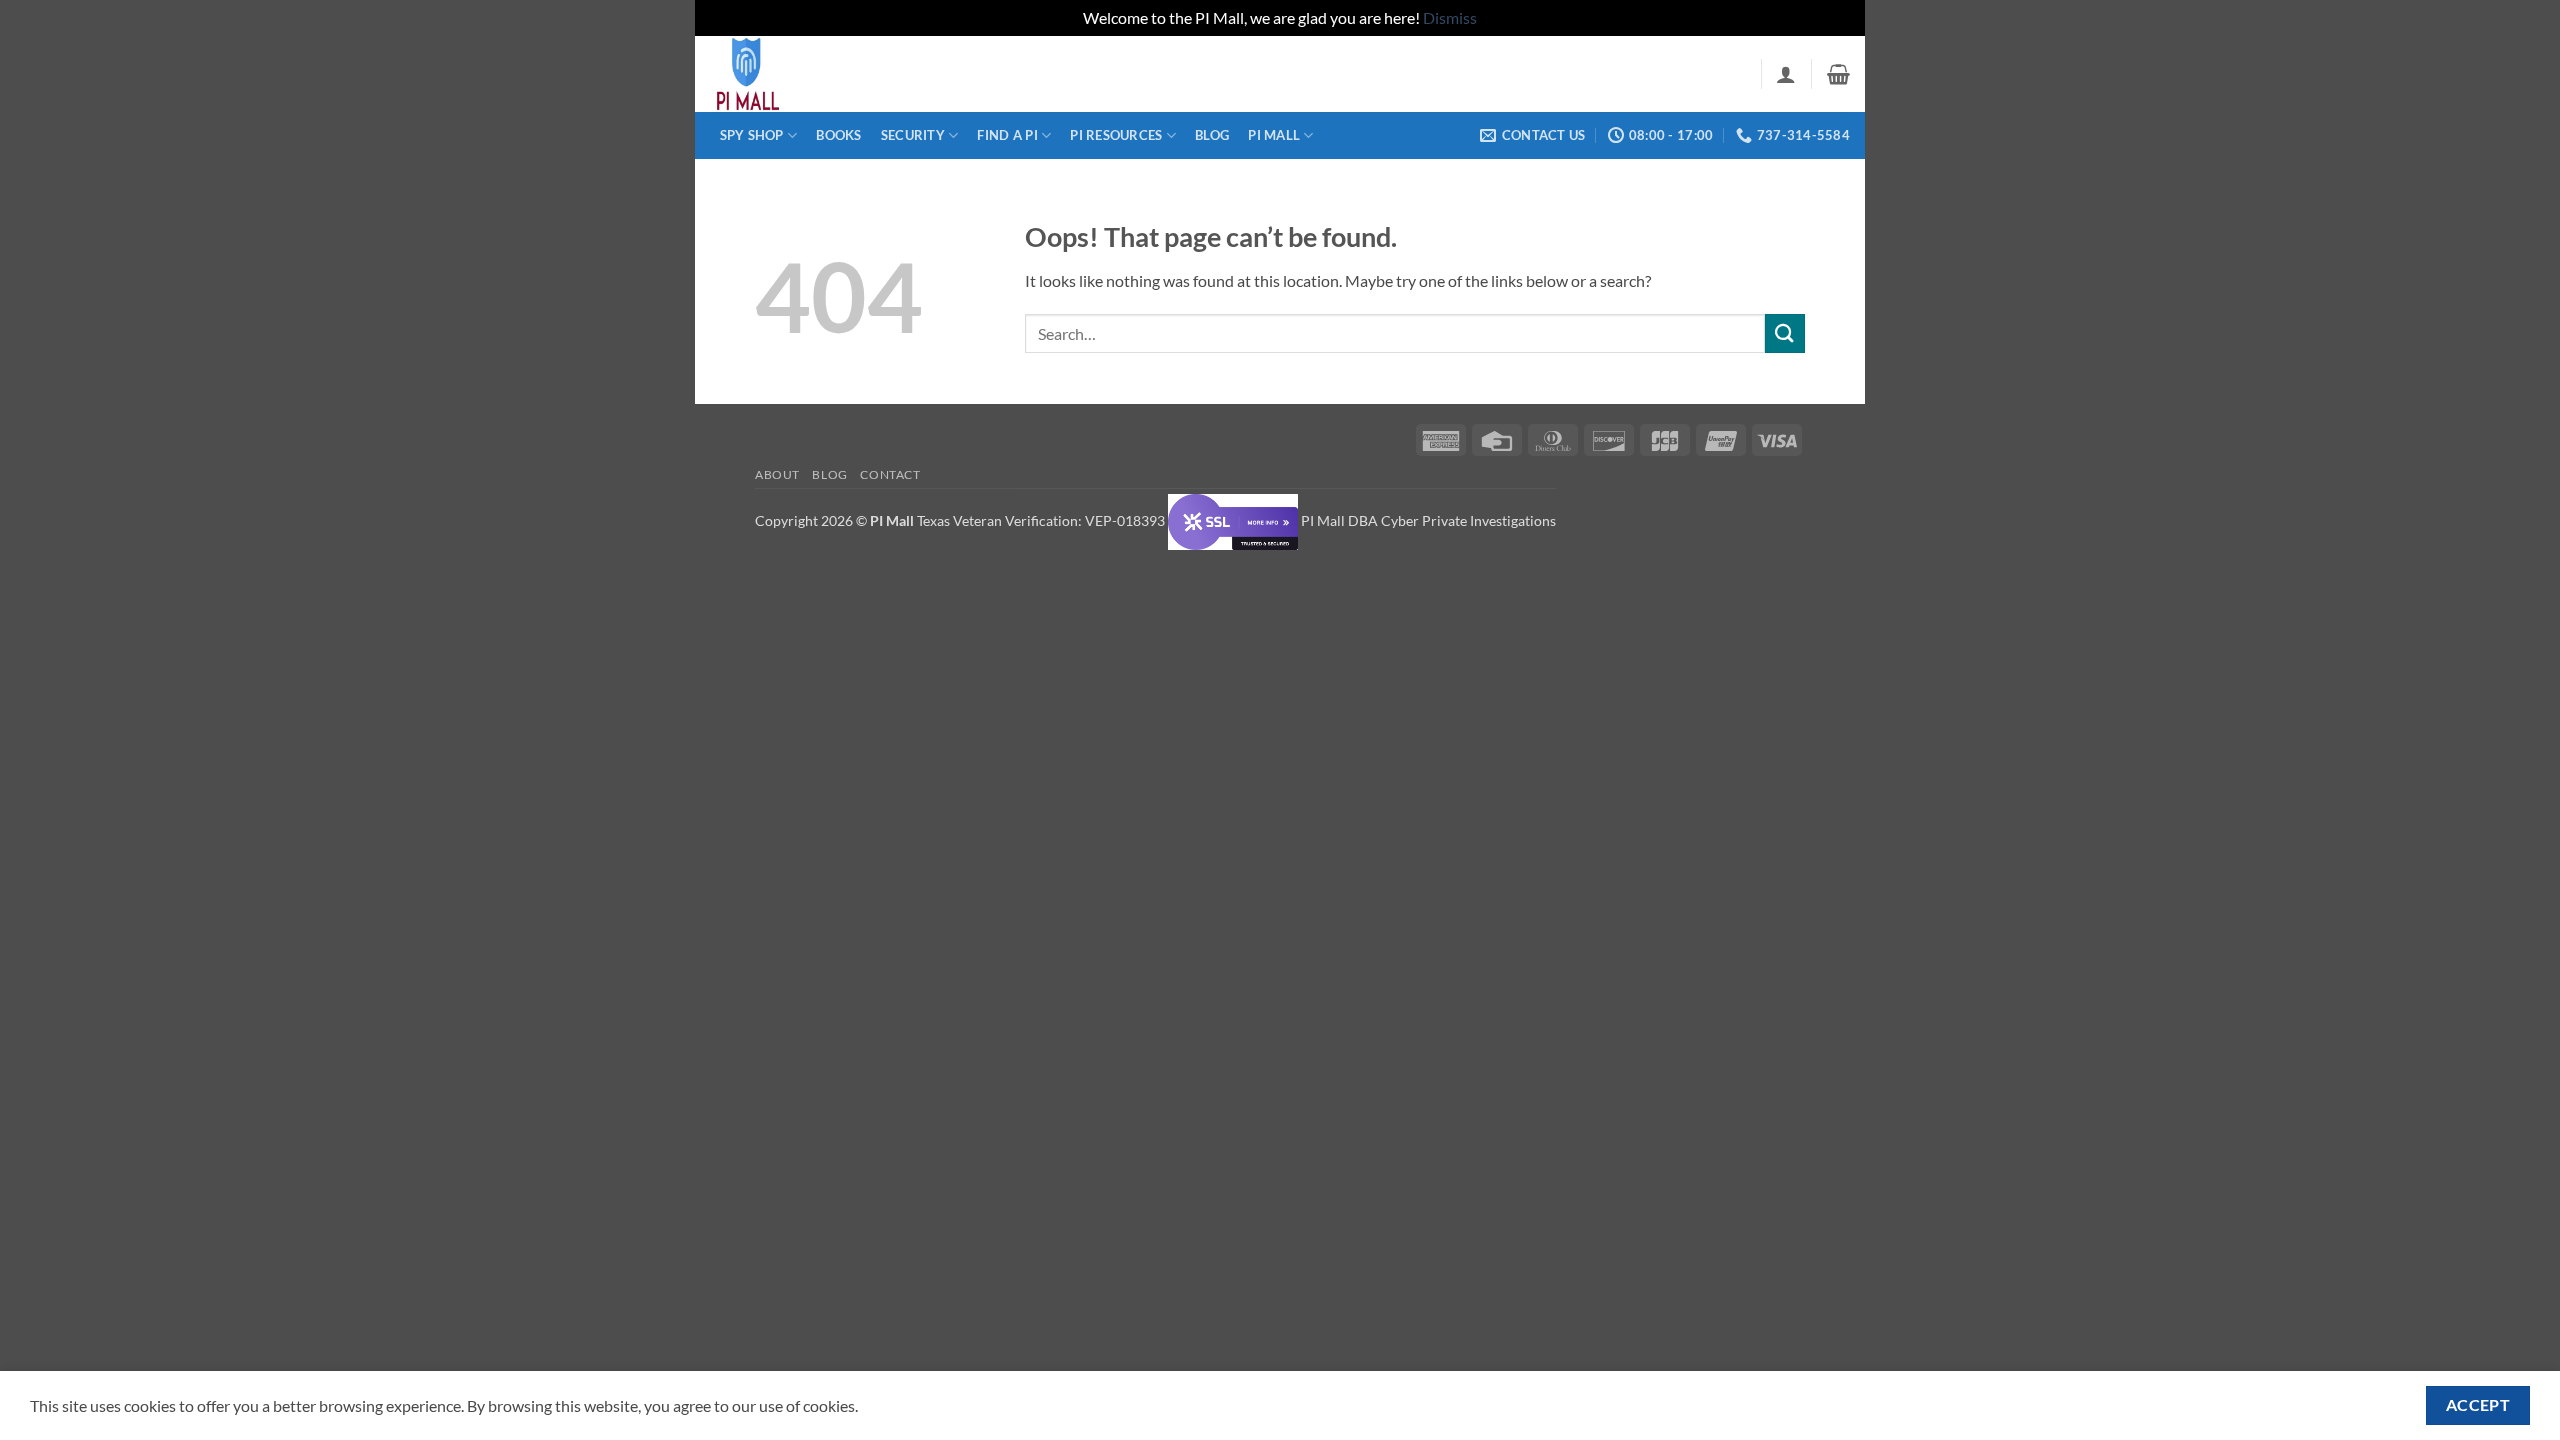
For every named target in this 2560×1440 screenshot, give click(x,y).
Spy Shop (752, 135)
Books (838, 135)
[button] (1786, 74)
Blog (1212, 135)
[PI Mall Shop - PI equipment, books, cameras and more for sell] (810, 74)
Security (913, 135)
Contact (890, 474)
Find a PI (1007, 135)
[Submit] (1785, 333)
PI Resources (1116, 135)
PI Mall (1274, 135)
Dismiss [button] (1450, 17)
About (777, 474)
